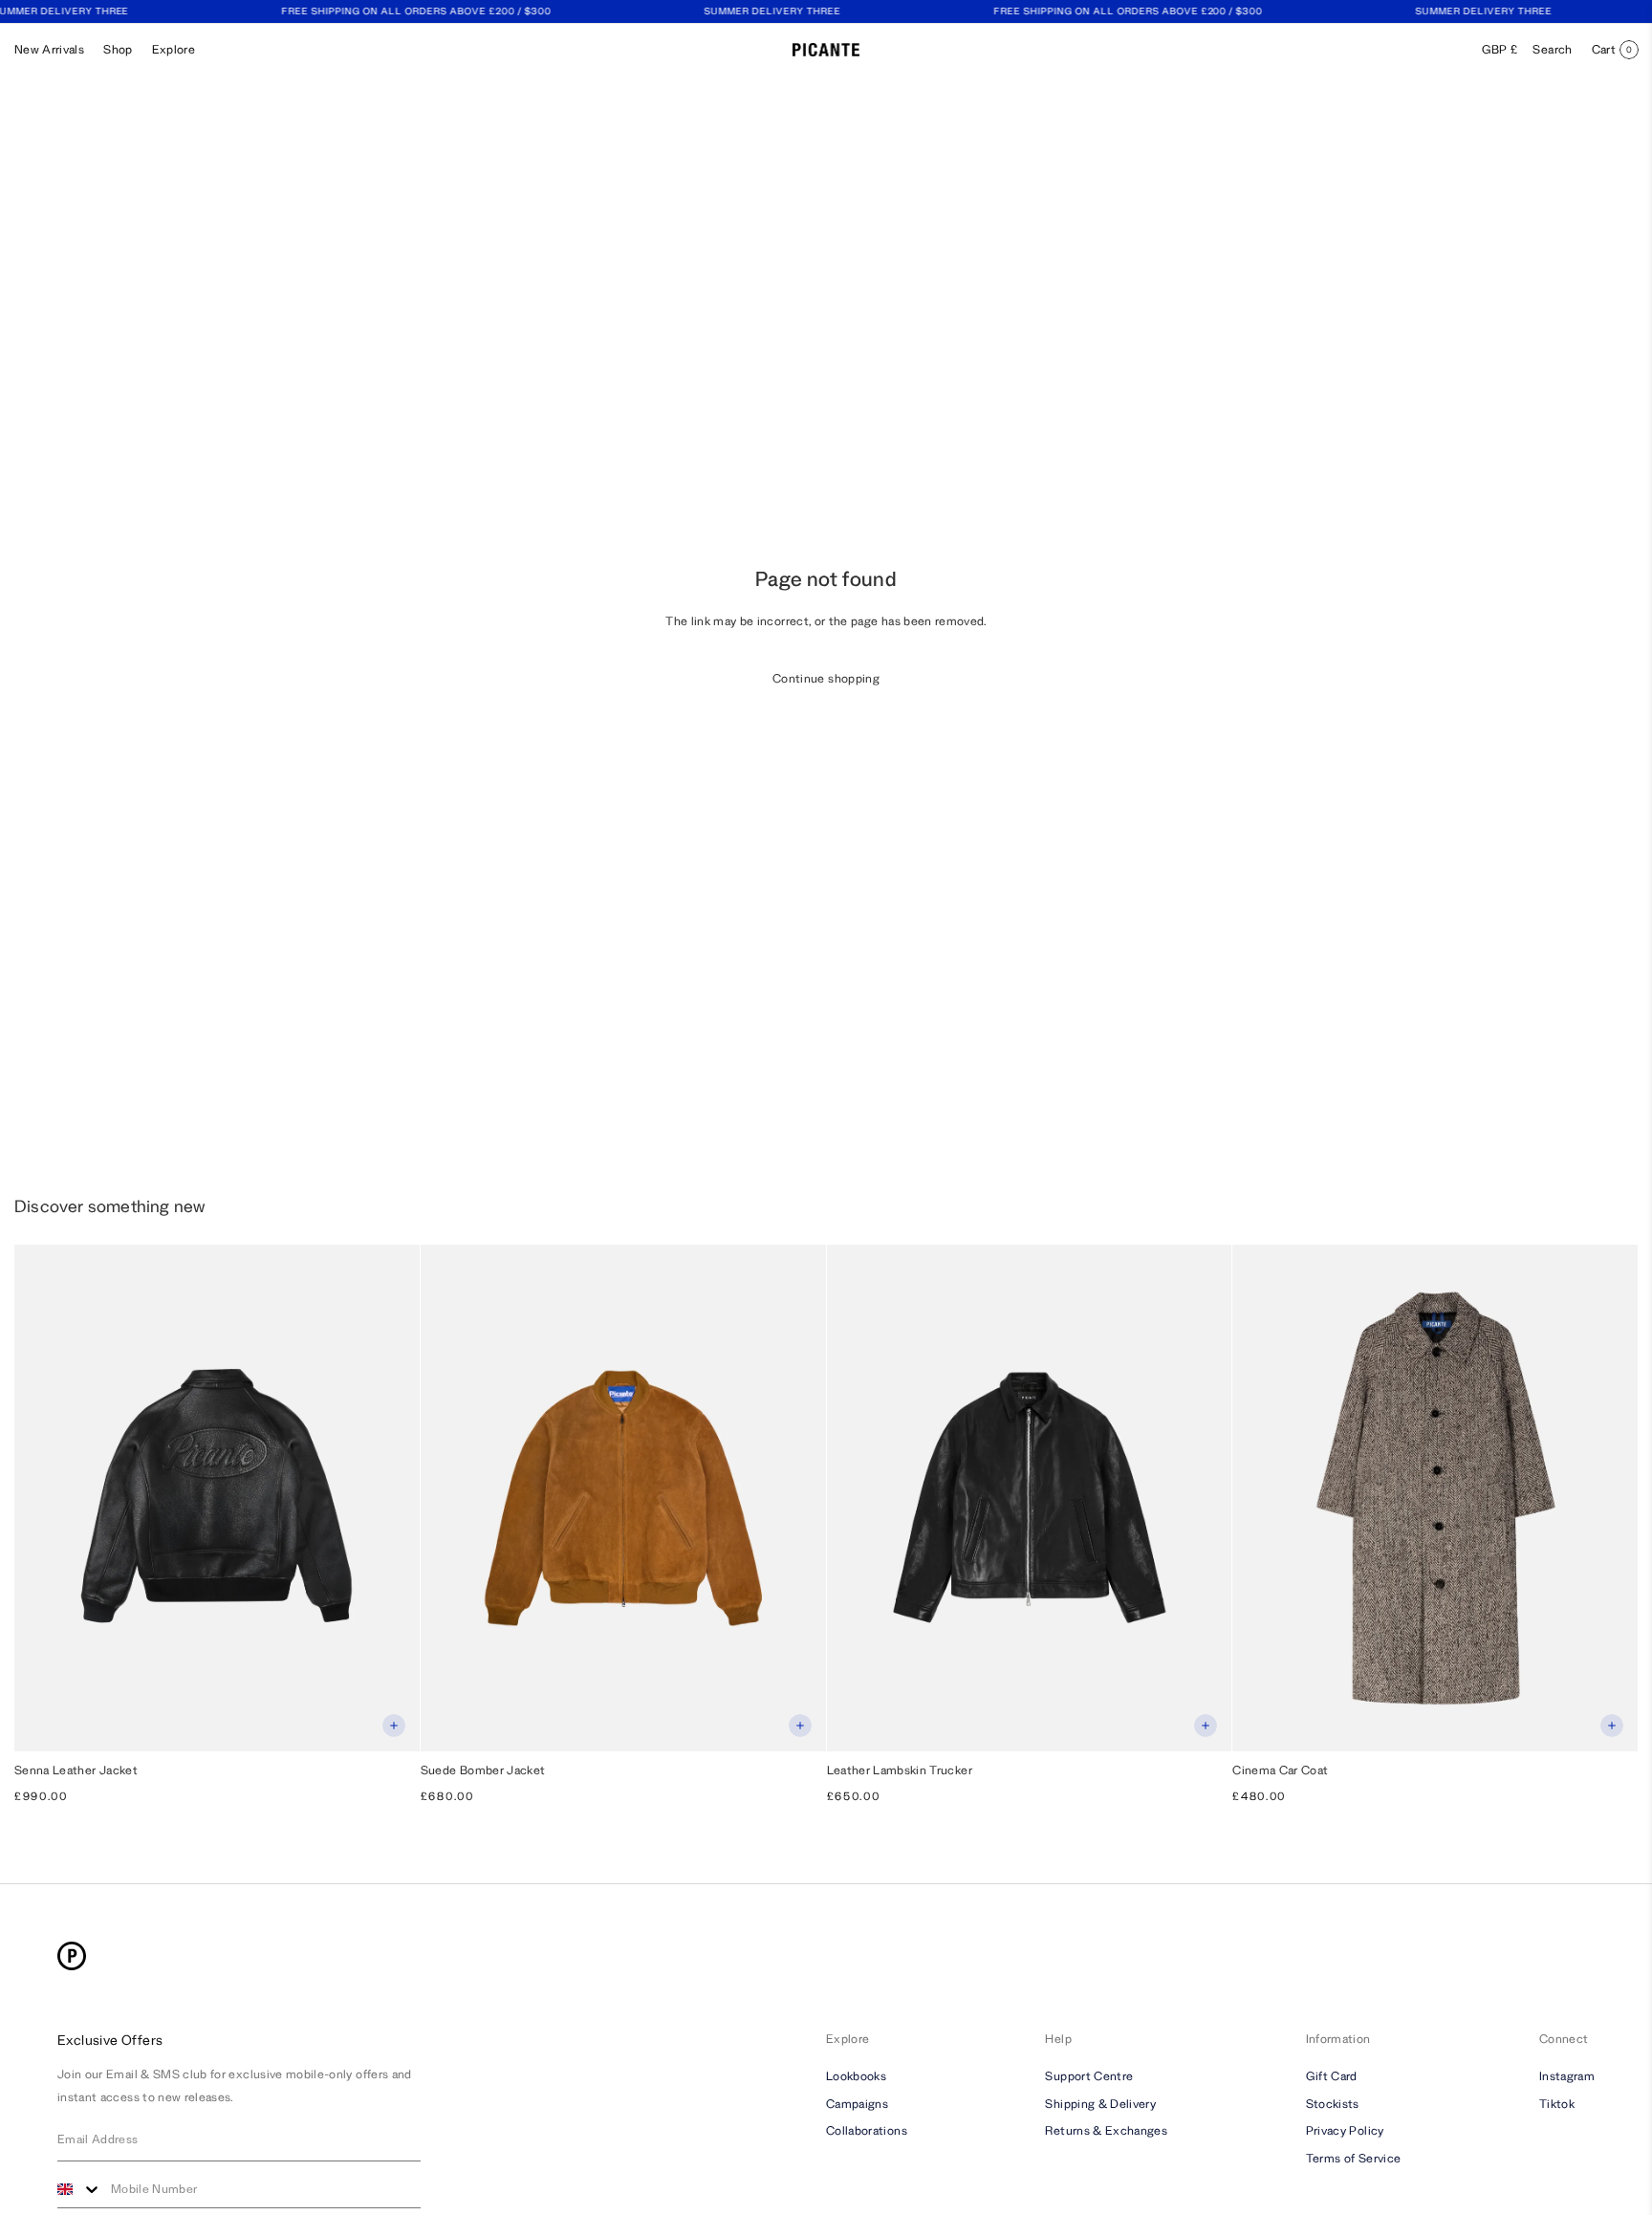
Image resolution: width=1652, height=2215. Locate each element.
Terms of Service (1354, 2158)
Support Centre (1089, 2076)
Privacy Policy (1345, 2131)
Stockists (1333, 2104)
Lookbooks (856, 2076)
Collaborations (867, 2131)
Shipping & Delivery (1100, 2104)
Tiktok (1557, 2104)
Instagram (1567, 2076)
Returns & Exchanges (1106, 2131)
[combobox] (79, 2190)
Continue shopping (826, 678)
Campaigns (857, 2104)
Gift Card (1332, 2076)
